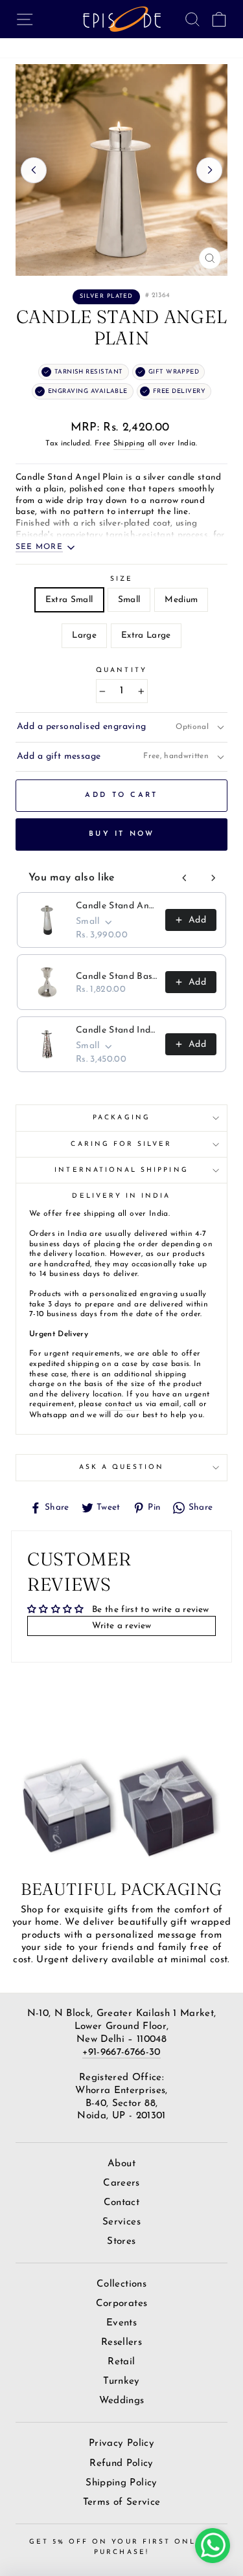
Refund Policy (121, 2464)
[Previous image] (34, 170)
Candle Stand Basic (117, 977)
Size (121, 579)
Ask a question (122, 1467)
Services (121, 2222)
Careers (121, 2183)
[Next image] (209, 170)
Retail (121, 2362)
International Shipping (121, 1170)
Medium (181, 600)
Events (121, 2323)
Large (84, 635)
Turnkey (121, 2381)
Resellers (121, 2343)
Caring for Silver (121, 1144)
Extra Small (69, 600)
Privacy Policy (121, 2444)
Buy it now (121, 834)
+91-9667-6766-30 (121, 2053)
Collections (121, 2284)
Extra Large (146, 635)
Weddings (122, 2401)
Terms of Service (121, 2503)
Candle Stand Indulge (117, 1030)
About (121, 2164)
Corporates (121, 2304)
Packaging (121, 1118)
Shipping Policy (121, 2483)
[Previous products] (185, 878)
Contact (121, 2203)
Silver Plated (106, 296)
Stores (121, 2242)
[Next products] (213, 878)
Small (129, 600)
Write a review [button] (122, 1626)
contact (118, 1404)
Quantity (121, 670)
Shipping (129, 443)
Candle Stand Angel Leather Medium (117, 906)
